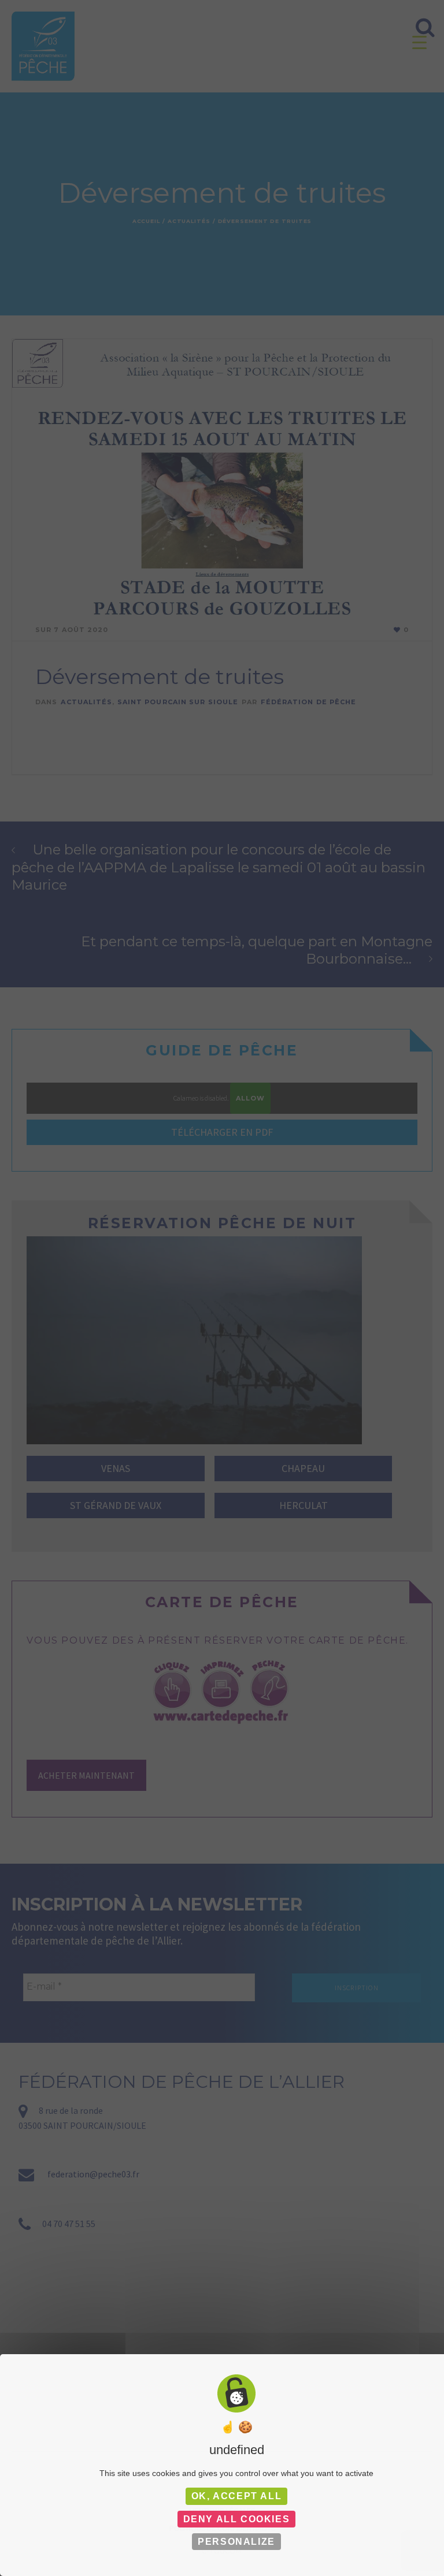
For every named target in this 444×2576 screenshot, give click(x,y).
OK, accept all (236, 2496)
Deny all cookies (237, 2519)
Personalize (236, 2542)
